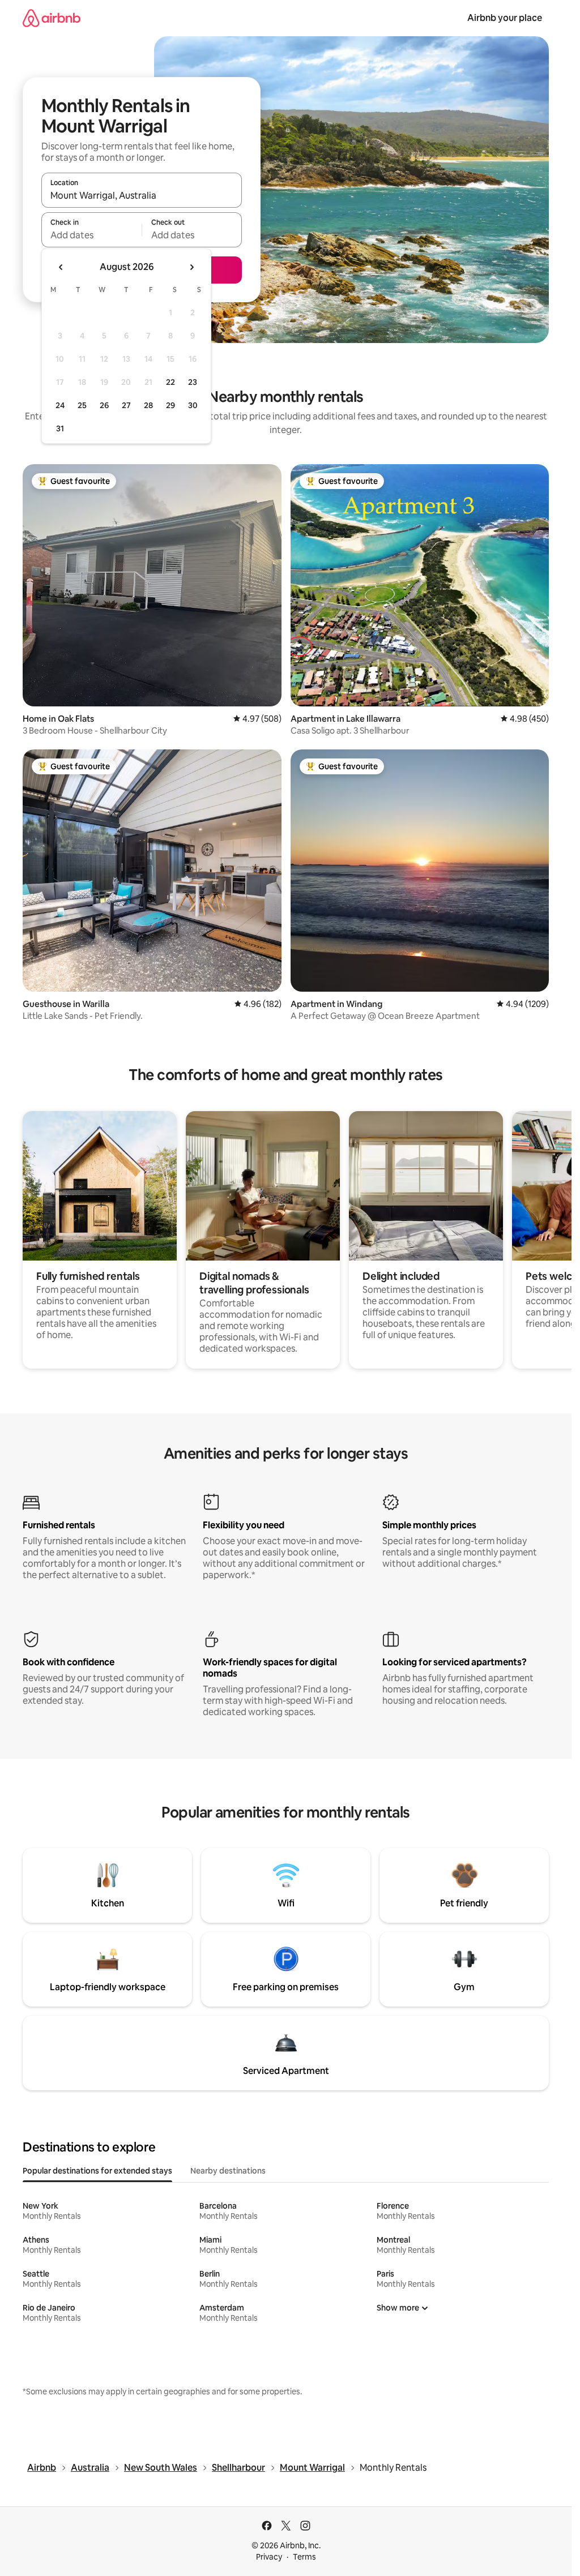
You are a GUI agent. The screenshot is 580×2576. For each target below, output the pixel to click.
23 (193, 382)
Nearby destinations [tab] (228, 2171)
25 (82, 405)
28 (148, 405)
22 (170, 382)
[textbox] (91, 235)
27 (126, 405)
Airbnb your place (505, 18)
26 (104, 405)
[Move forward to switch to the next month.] (191, 267)
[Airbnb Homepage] (52, 18)
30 (193, 405)
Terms (304, 2557)
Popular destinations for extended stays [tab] (97, 2171)
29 (170, 405)
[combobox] (142, 195)
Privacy (269, 2557)
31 (60, 428)
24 (60, 405)
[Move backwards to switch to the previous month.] (61, 267)
